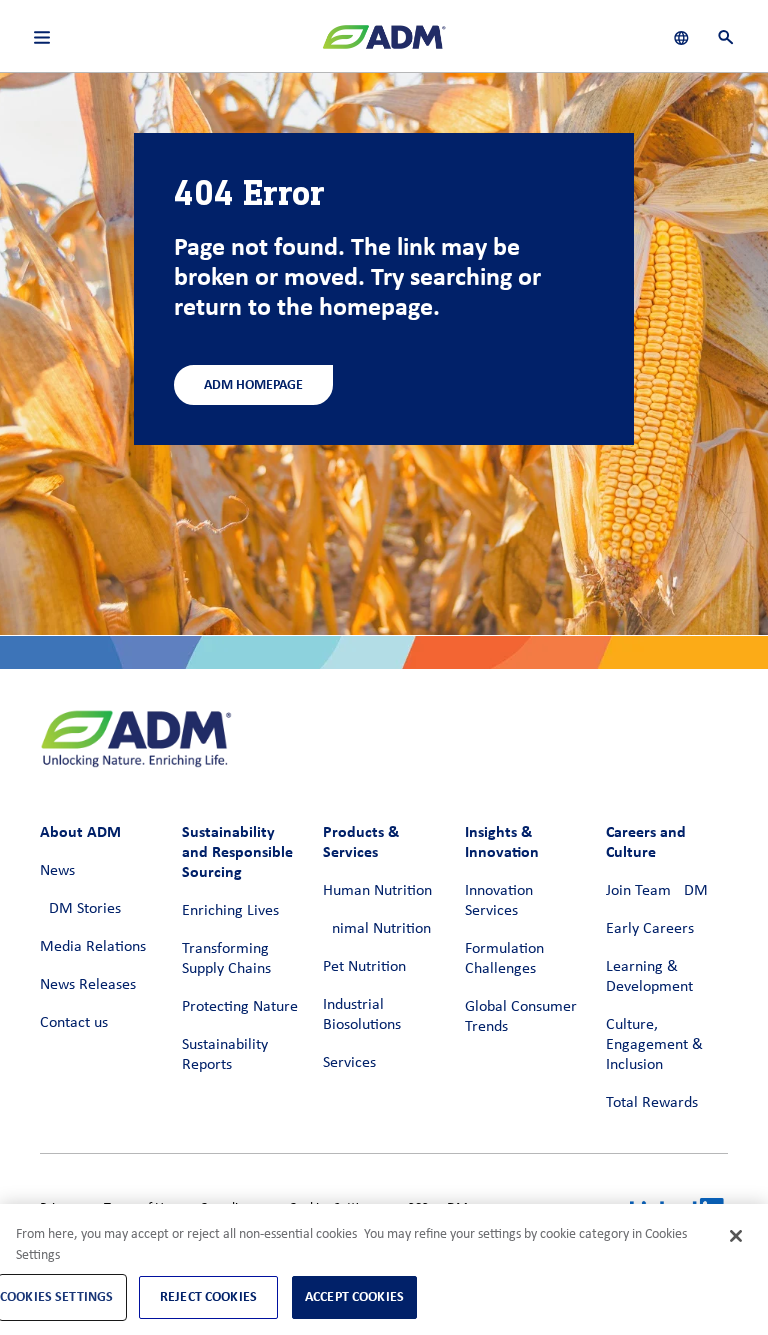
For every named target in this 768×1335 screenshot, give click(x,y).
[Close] (736, 1236)
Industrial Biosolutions (362, 1015)
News (57, 871)
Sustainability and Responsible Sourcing (237, 851)
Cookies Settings (56, 1296)
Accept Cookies (354, 1296)
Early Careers (650, 929)
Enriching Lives (230, 911)
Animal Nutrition (377, 929)
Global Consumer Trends (521, 1017)
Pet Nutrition (364, 967)
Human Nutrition (377, 891)
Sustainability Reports (225, 1055)
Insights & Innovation (502, 841)
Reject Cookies (208, 1296)
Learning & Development (649, 977)
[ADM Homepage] (384, 45)
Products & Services (361, 841)
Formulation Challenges (504, 959)
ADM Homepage (253, 384)
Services (349, 1063)
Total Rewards (652, 1103)
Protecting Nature (240, 1007)
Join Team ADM (657, 891)
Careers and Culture (646, 841)
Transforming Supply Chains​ (226, 959)
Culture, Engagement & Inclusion (654, 1045)
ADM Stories (80, 909)
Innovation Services (499, 901)
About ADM (80, 831)
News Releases (88, 985)
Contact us (74, 1023)
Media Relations (93, 947)
